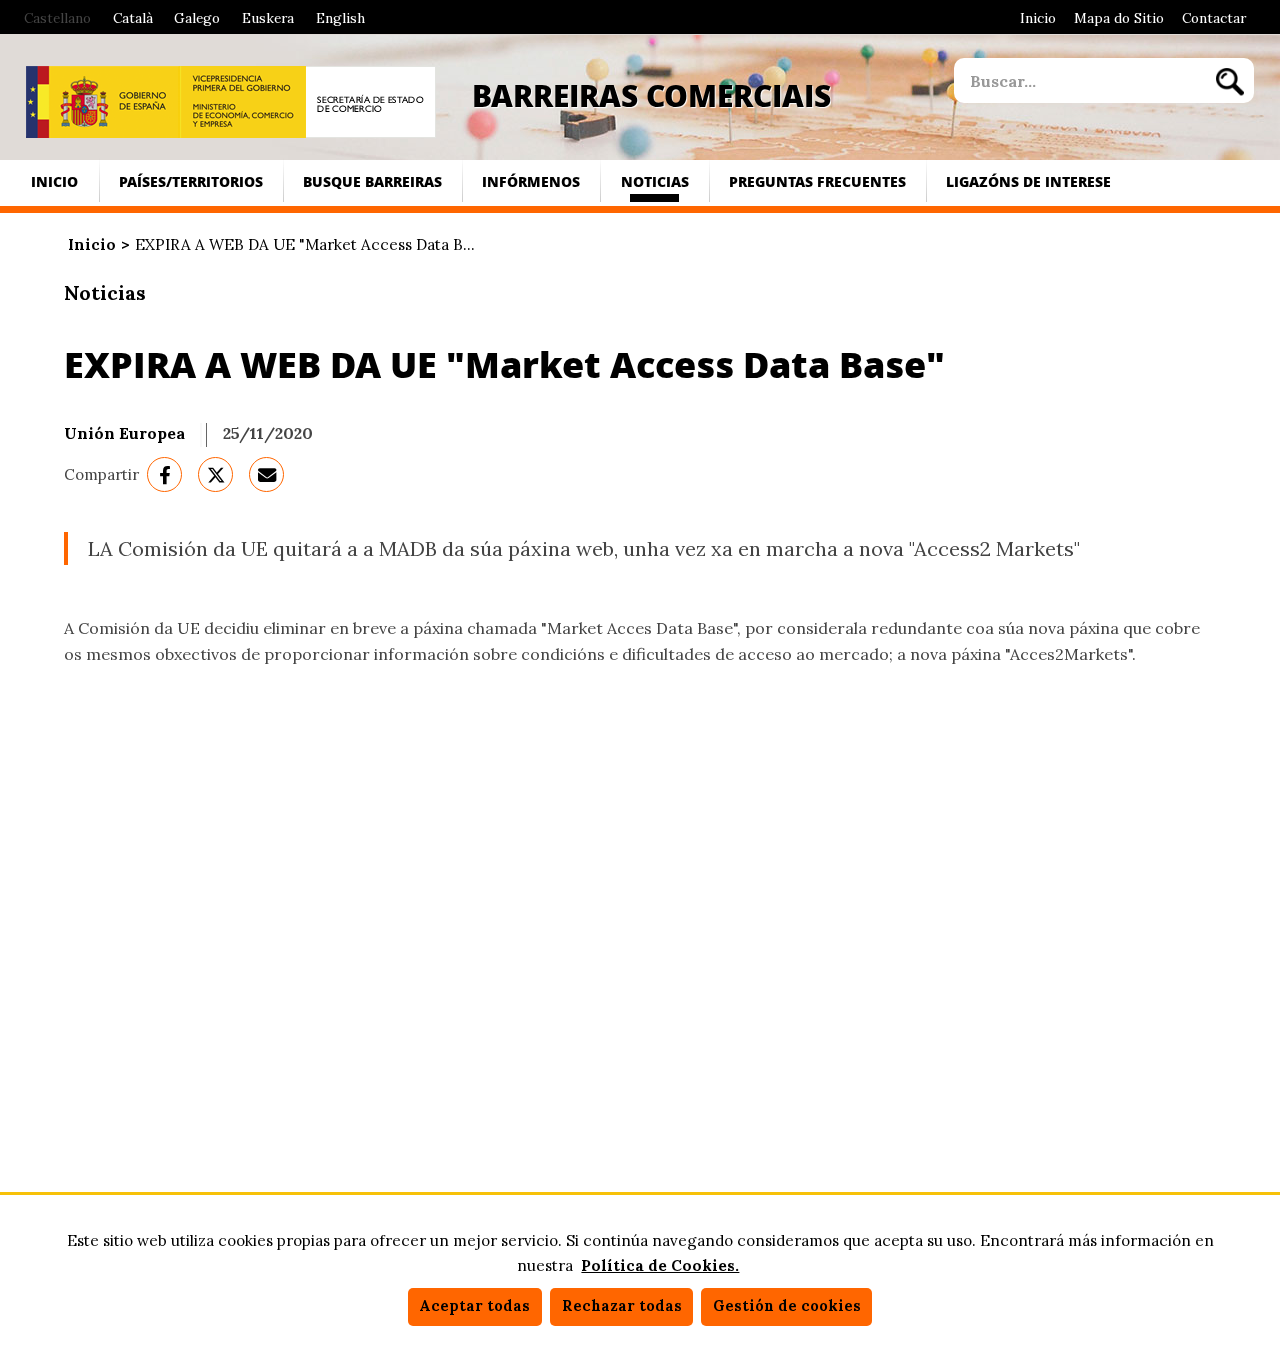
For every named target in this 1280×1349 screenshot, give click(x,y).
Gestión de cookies (787, 1306)
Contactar (1214, 18)
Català (133, 18)
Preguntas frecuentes (817, 181)
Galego (197, 18)
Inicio (1038, 18)
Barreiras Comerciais (651, 95)
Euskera (268, 18)
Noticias (655, 181)
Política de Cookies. (660, 1265)
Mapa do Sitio (1119, 18)
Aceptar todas (474, 1306)
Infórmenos (531, 181)
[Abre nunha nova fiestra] (103, 102)
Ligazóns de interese (1028, 181)
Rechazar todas (622, 1306)
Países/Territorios (191, 181)
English (340, 18)
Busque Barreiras (372, 181)
